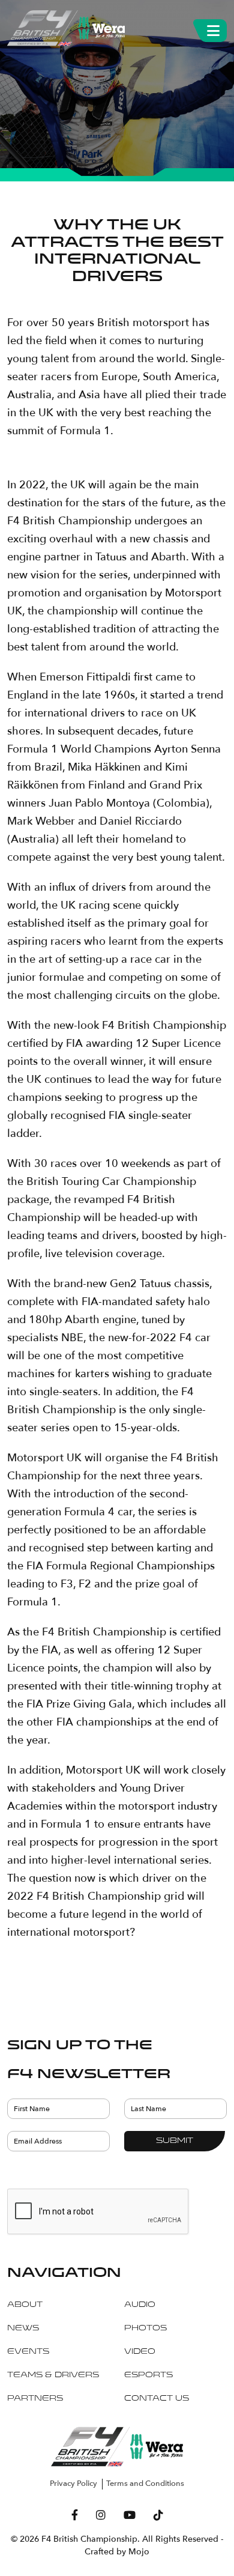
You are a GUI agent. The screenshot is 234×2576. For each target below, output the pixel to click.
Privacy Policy (73, 2484)
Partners (35, 2399)
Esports (148, 2375)
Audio (140, 2305)
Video (140, 2352)
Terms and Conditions (145, 2484)
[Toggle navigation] (213, 28)
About (25, 2305)
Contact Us (157, 2399)
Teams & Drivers (53, 2375)
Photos (145, 2329)
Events (28, 2352)
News (23, 2329)
